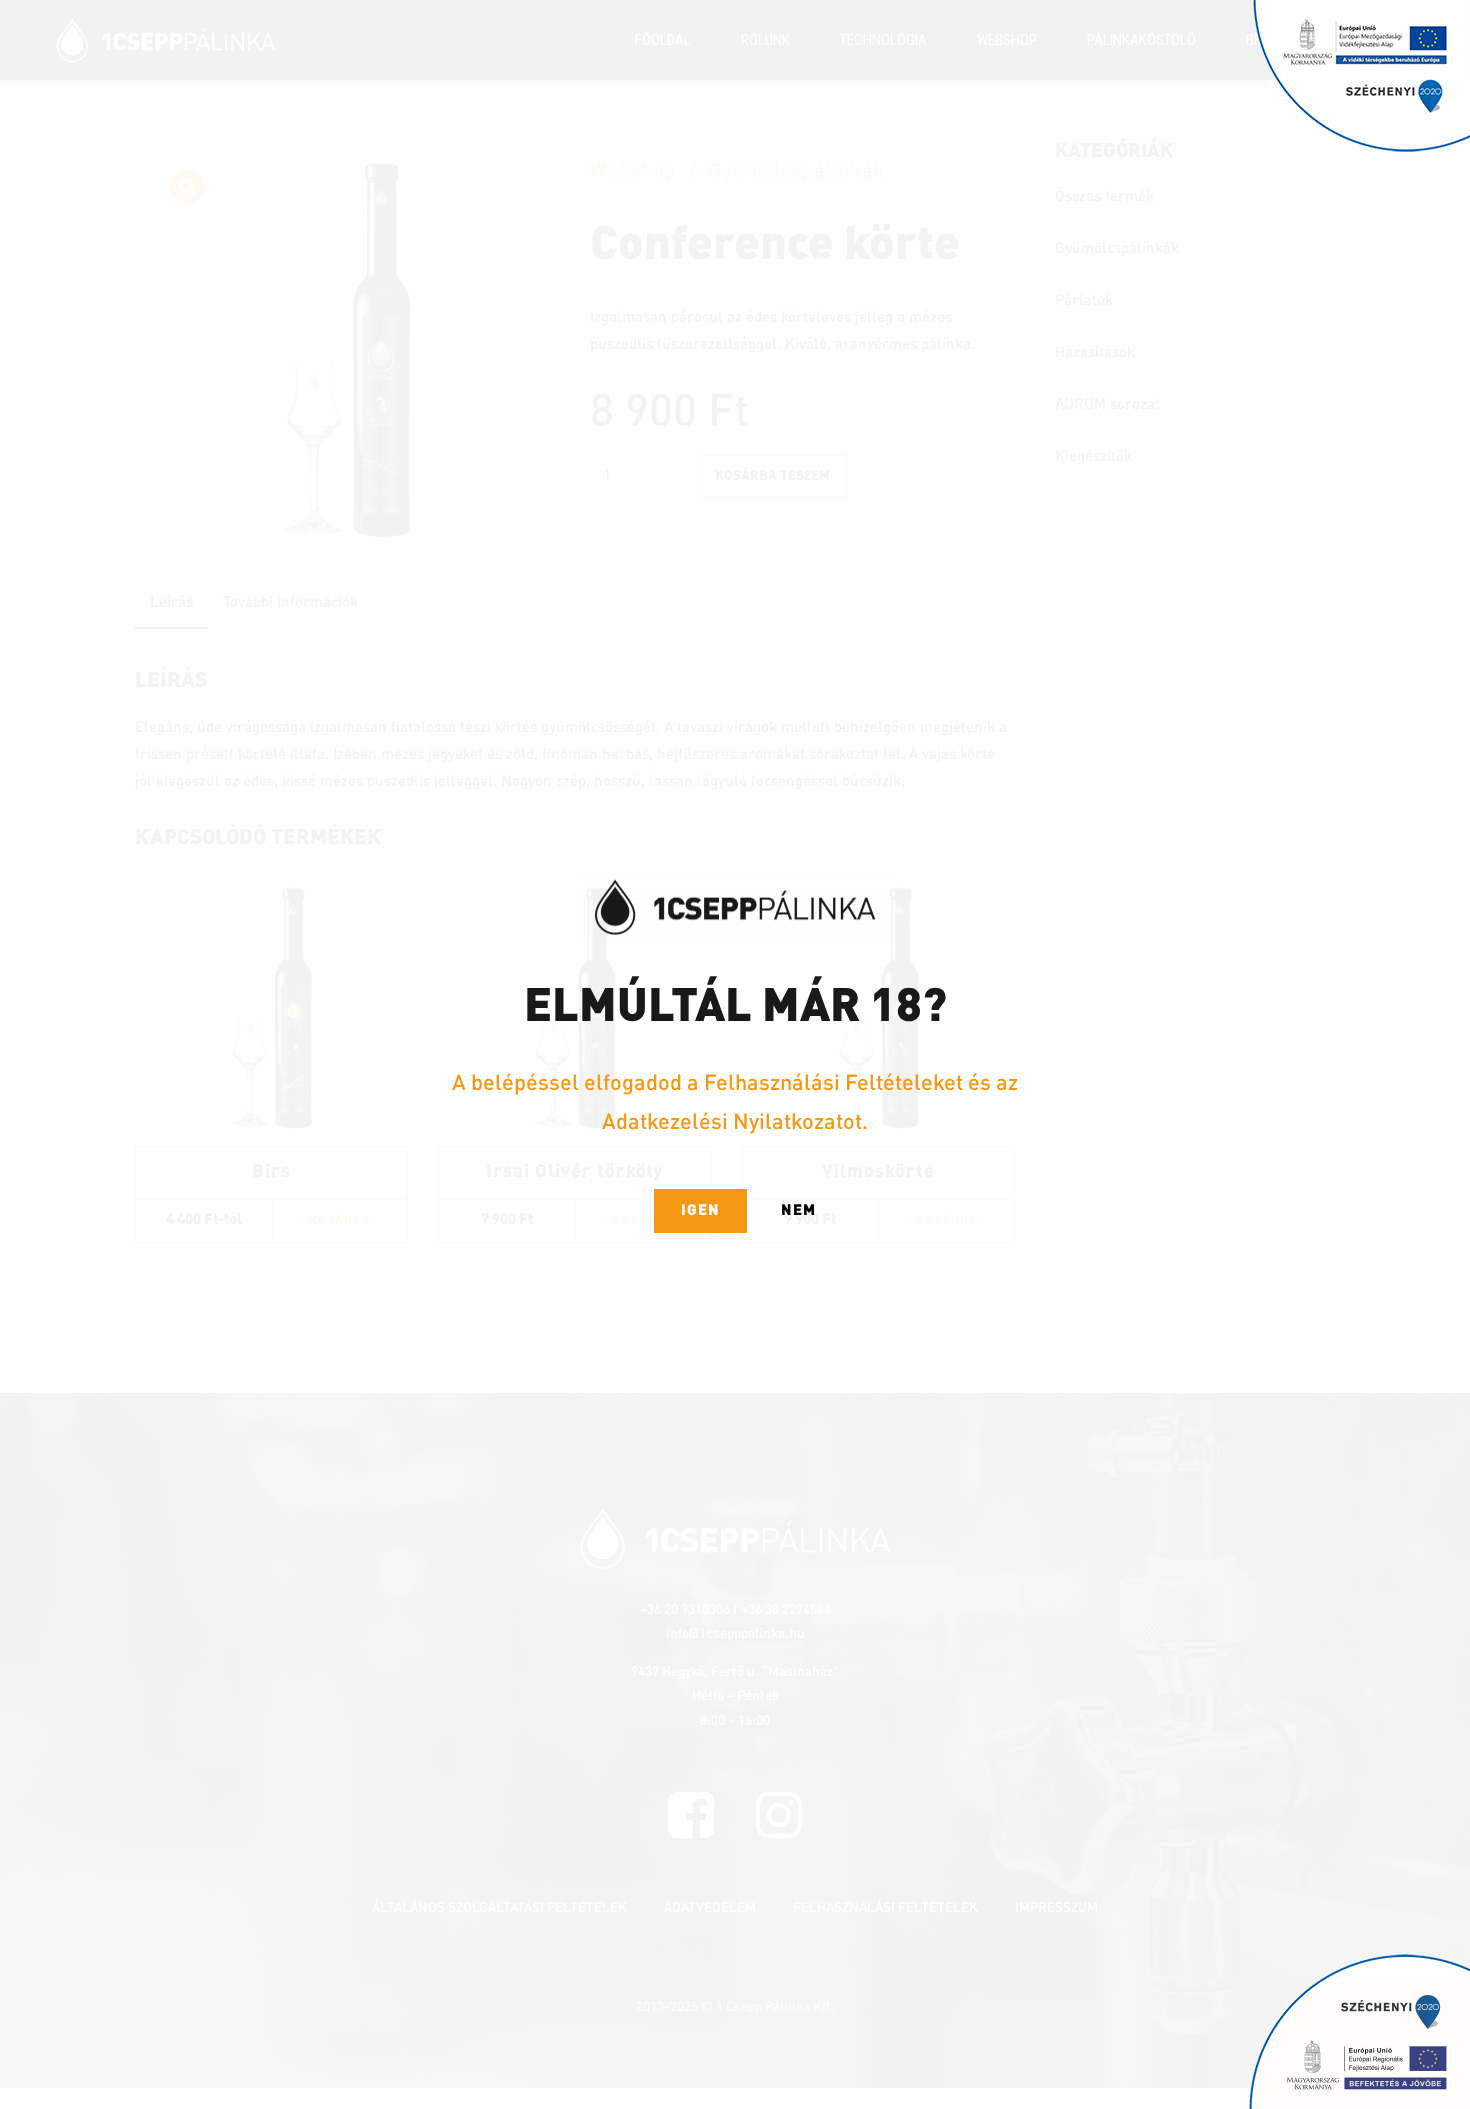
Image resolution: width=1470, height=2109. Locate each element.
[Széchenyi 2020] (1361, 77)
